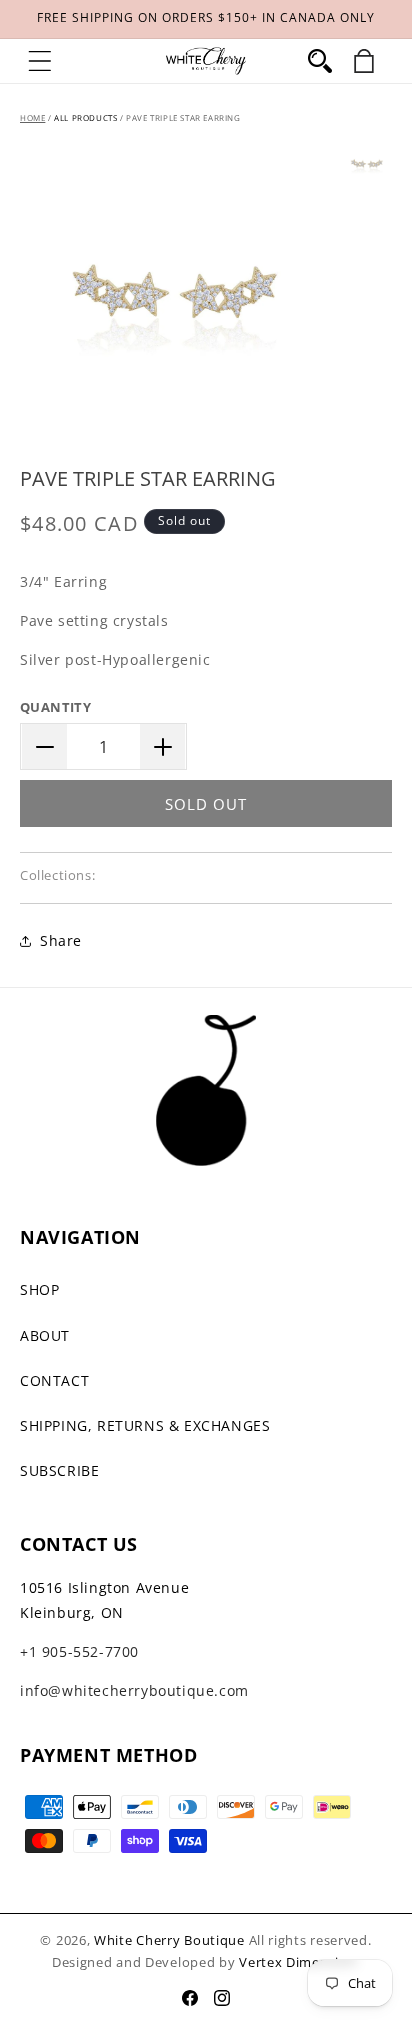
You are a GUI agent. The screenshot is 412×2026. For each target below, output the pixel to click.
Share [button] (61, 940)
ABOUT (45, 1335)
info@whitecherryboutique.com (134, 1690)
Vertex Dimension (297, 1962)
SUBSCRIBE (59, 1470)
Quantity (55, 707)
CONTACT (54, 1380)
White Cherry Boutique (169, 1940)
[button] (40, 61)
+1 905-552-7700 (79, 1651)
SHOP (39, 1289)
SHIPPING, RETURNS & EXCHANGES (145, 1425)
